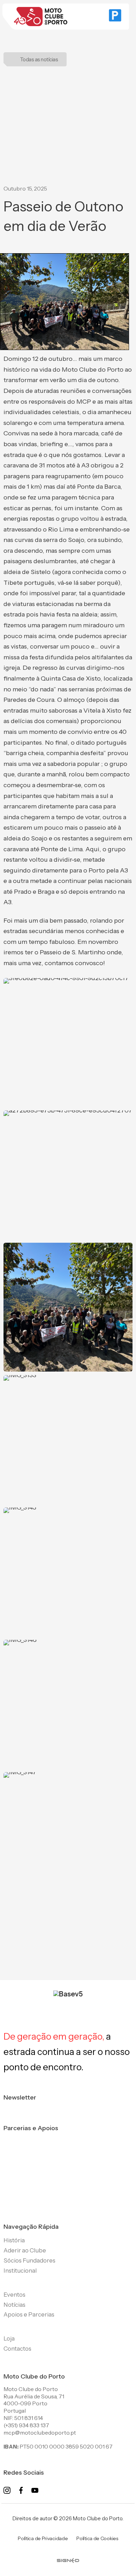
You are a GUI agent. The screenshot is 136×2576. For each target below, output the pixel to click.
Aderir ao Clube (25, 2250)
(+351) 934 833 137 (26, 2425)
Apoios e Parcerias (29, 2314)
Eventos (14, 2295)
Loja (9, 2338)
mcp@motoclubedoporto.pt (40, 2433)
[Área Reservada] (115, 17)
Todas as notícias (39, 59)
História (14, 2240)
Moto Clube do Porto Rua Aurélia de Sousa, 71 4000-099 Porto (34, 2396)
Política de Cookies (97, 2538)
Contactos (17, 2349)
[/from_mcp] (68, 2555)
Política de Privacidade (43, 2538)
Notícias (14, 2305)
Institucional (20, 2271)
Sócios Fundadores (29, 2260)
